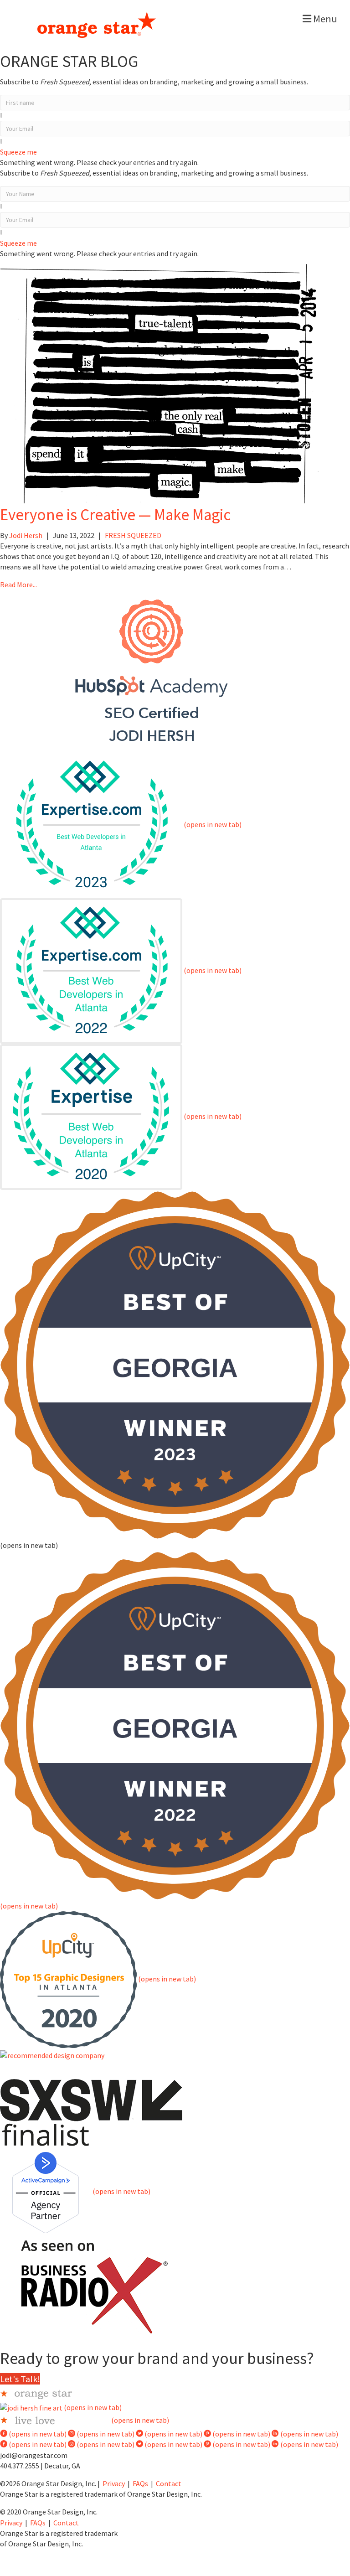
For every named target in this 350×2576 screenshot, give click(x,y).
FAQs (140, 2483)
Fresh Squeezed (133, 535)
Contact (169, 2483)
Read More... (18, 585)
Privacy (114, 2483)
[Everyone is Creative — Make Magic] (160, 380)
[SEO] (152, 670)
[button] (18, 152)
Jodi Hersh (26, 535)
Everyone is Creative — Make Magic (115, 515)
